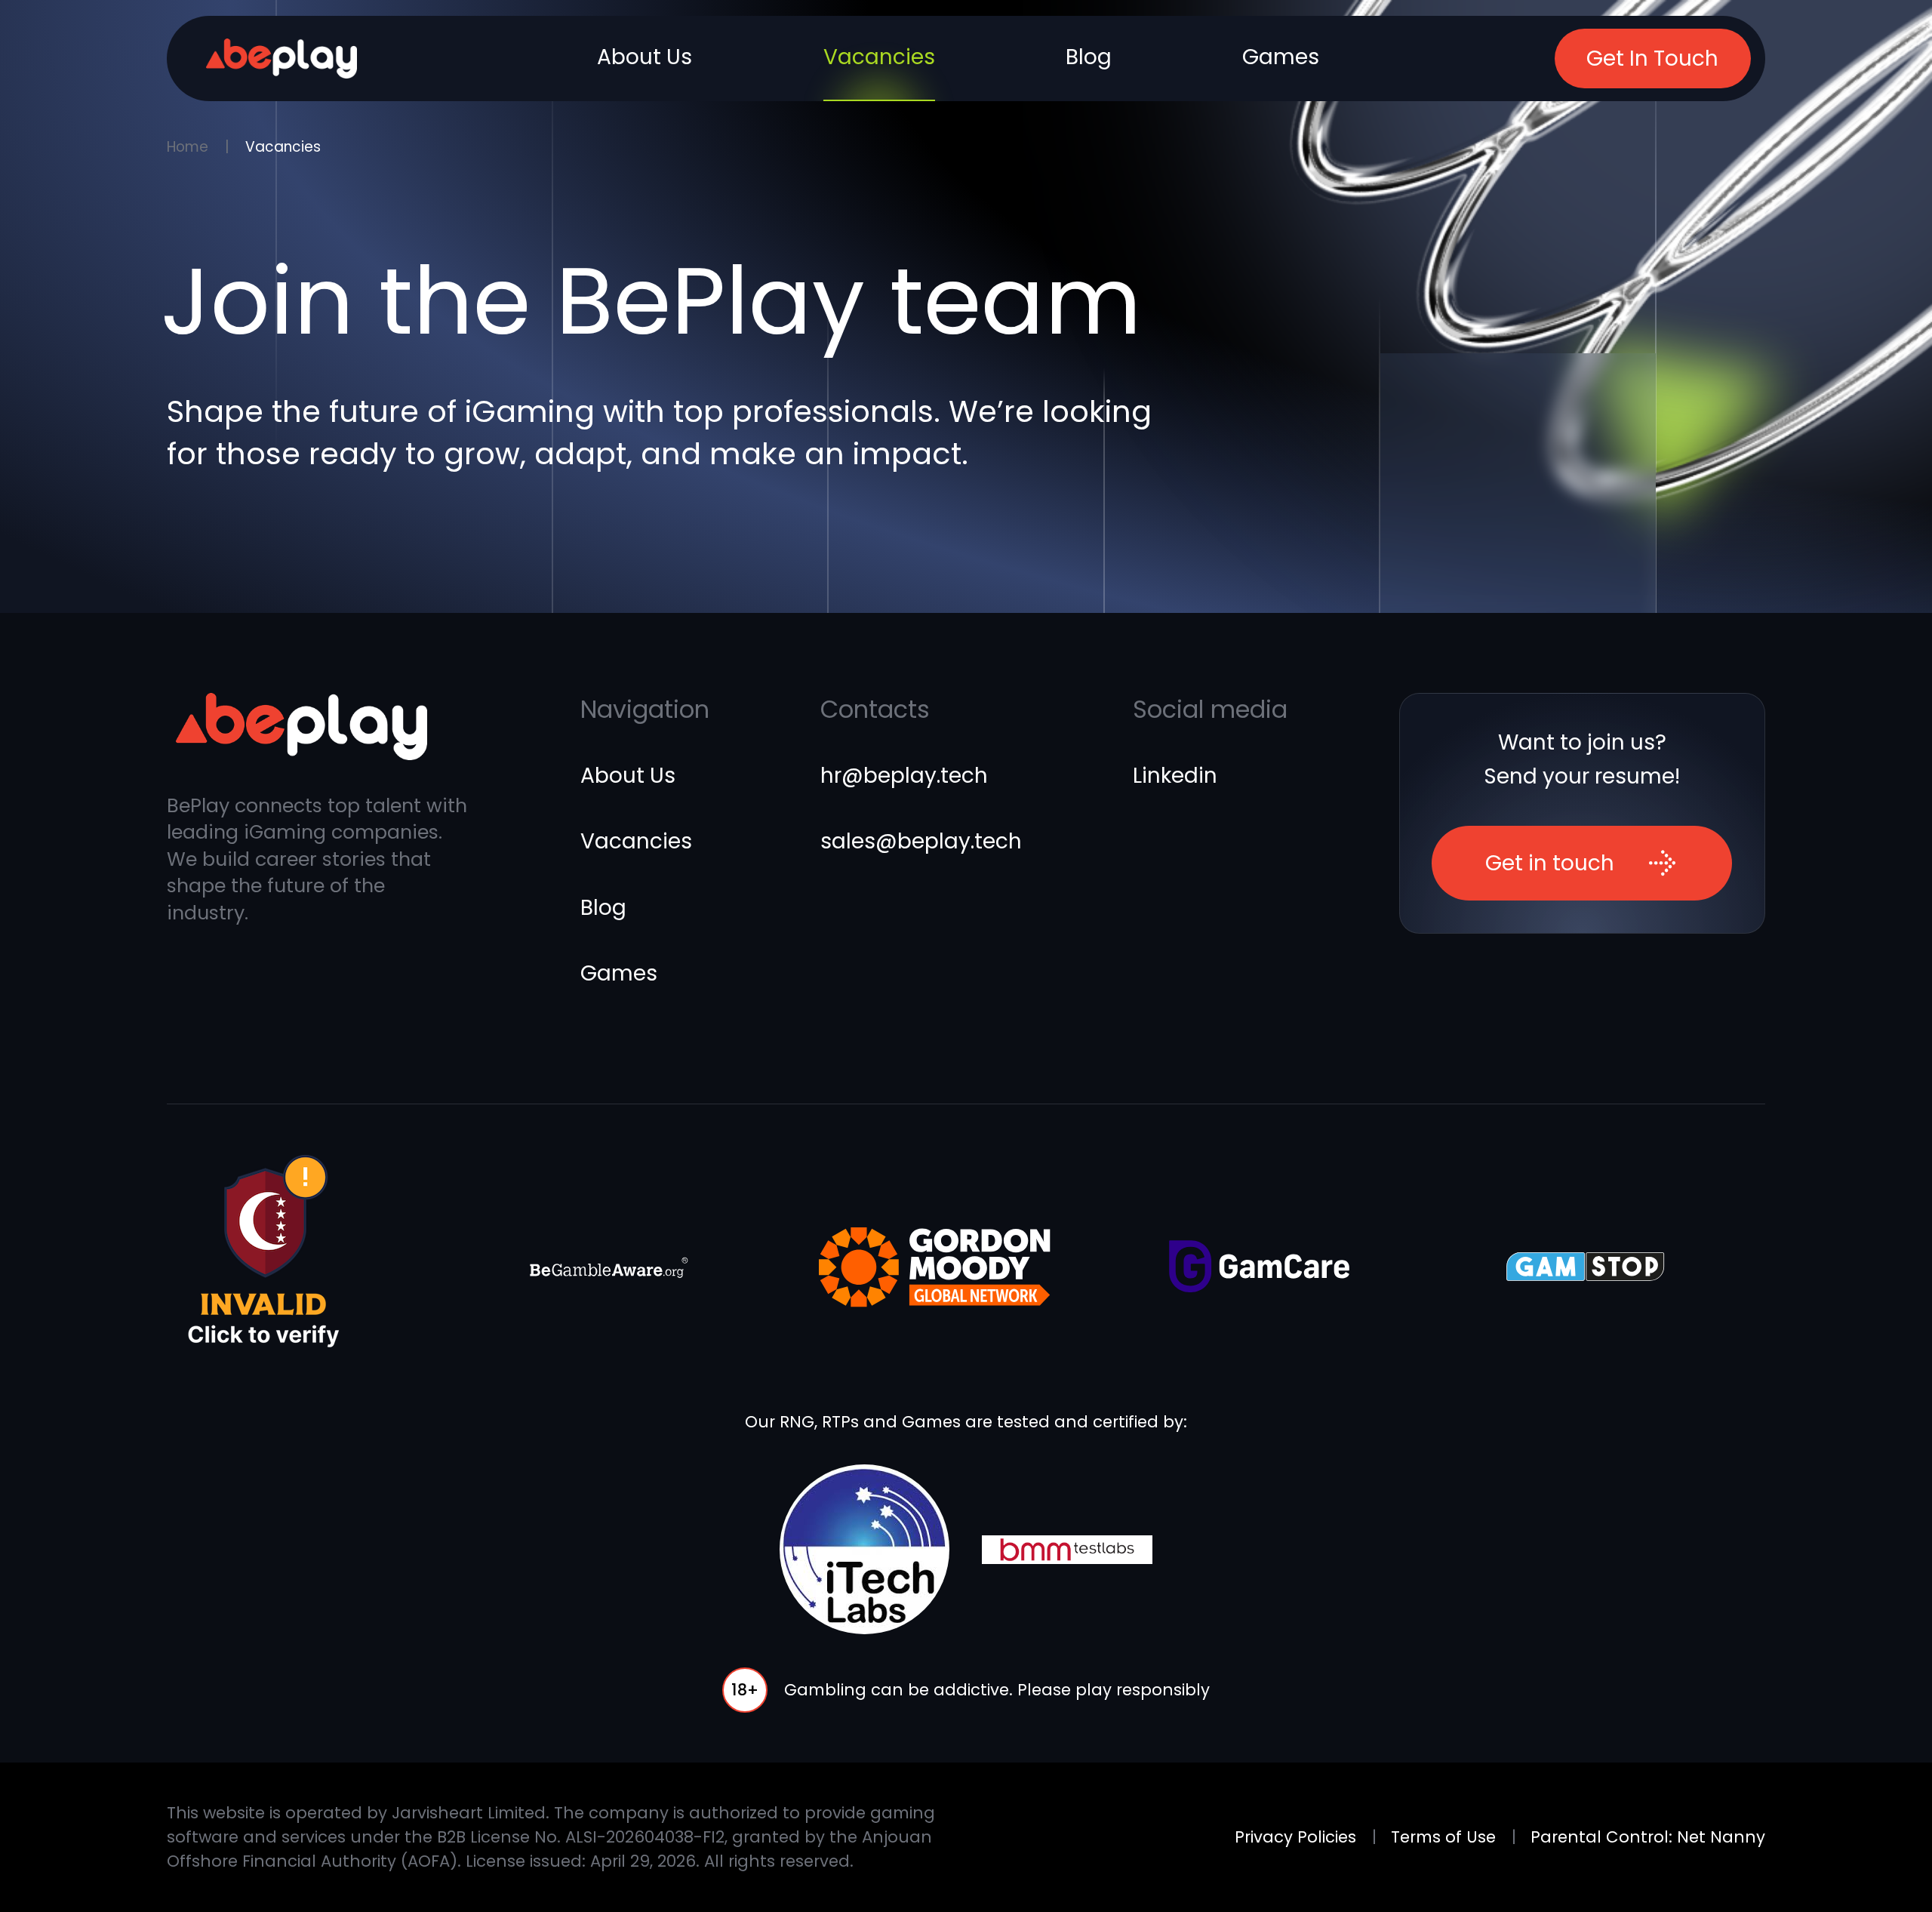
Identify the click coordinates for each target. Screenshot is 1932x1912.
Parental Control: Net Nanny (1648, 1837)
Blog (1089, 57)
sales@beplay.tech (921, 841)
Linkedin (1175, 776)
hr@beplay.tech (904, 776)
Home (188, 147)
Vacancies (879, 57)
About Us (645, 57)
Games (1281, 57)
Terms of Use (1443, 1837)
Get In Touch (1652, 58)
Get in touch (1550, 863)
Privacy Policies (1295, 1837)
